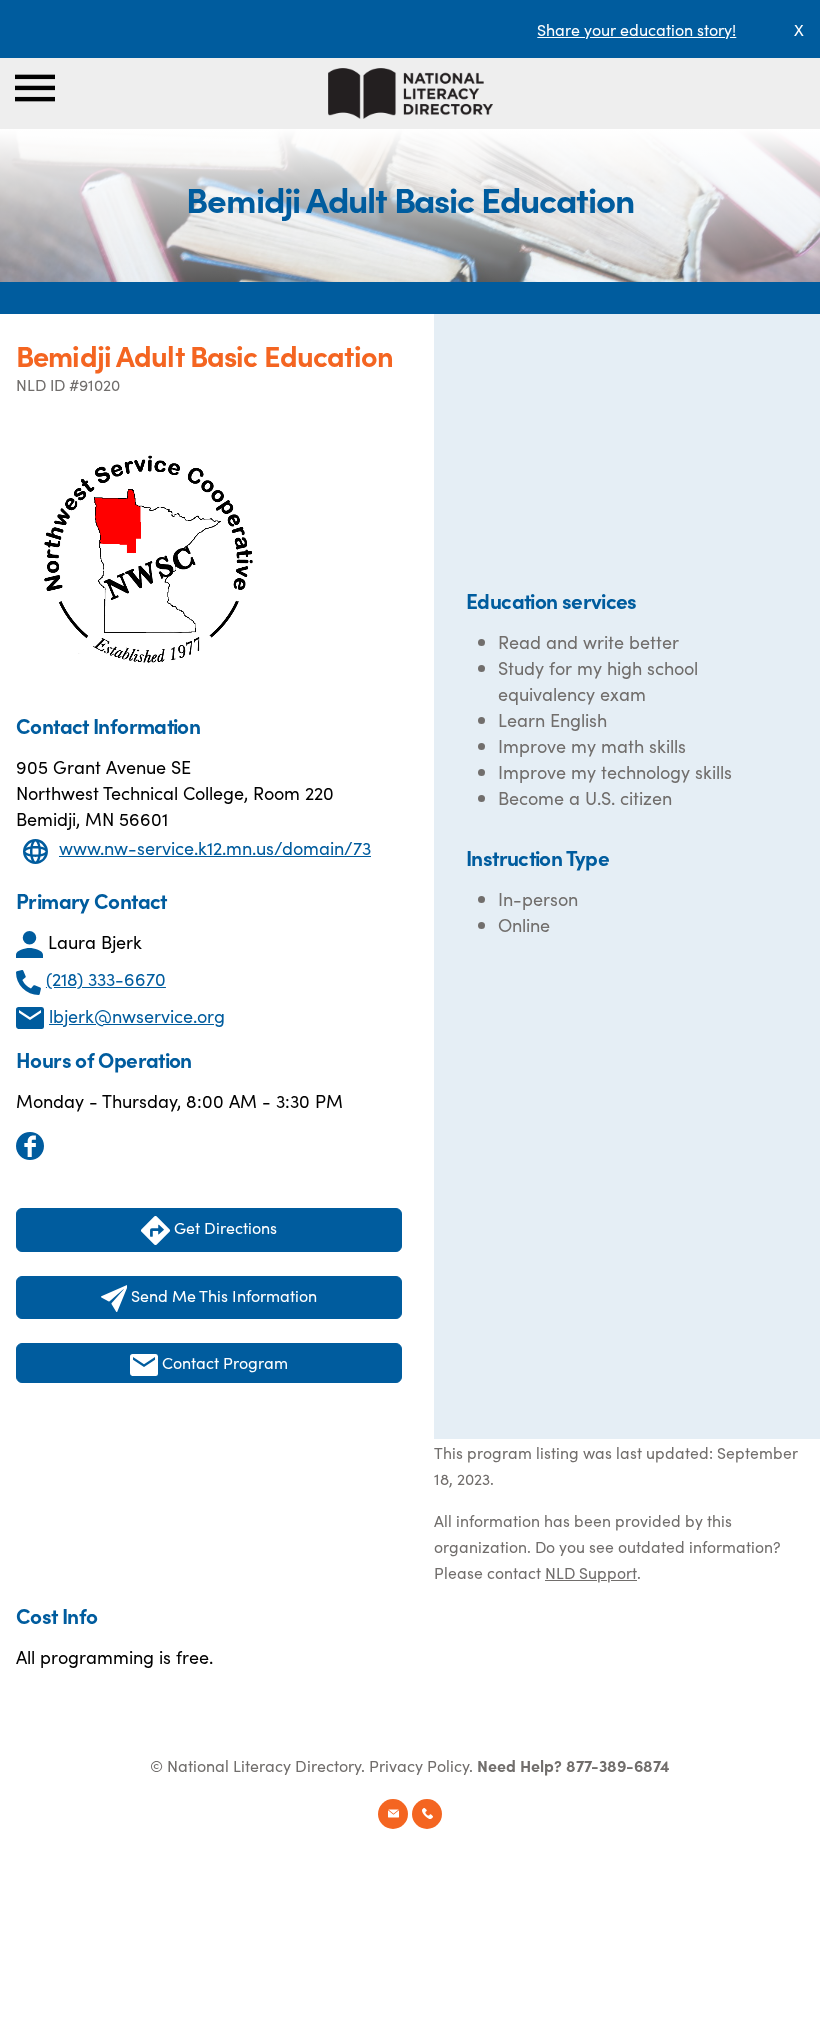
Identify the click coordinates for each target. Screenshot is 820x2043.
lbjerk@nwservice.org (137, 1015)
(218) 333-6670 (106, 978)
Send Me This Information (222, 1295)
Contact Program (223, 1362)
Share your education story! (636, 29)
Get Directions (223, 1227)
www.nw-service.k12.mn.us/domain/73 (215, 847)
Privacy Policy (419, 1765)
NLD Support (591, 1572)
